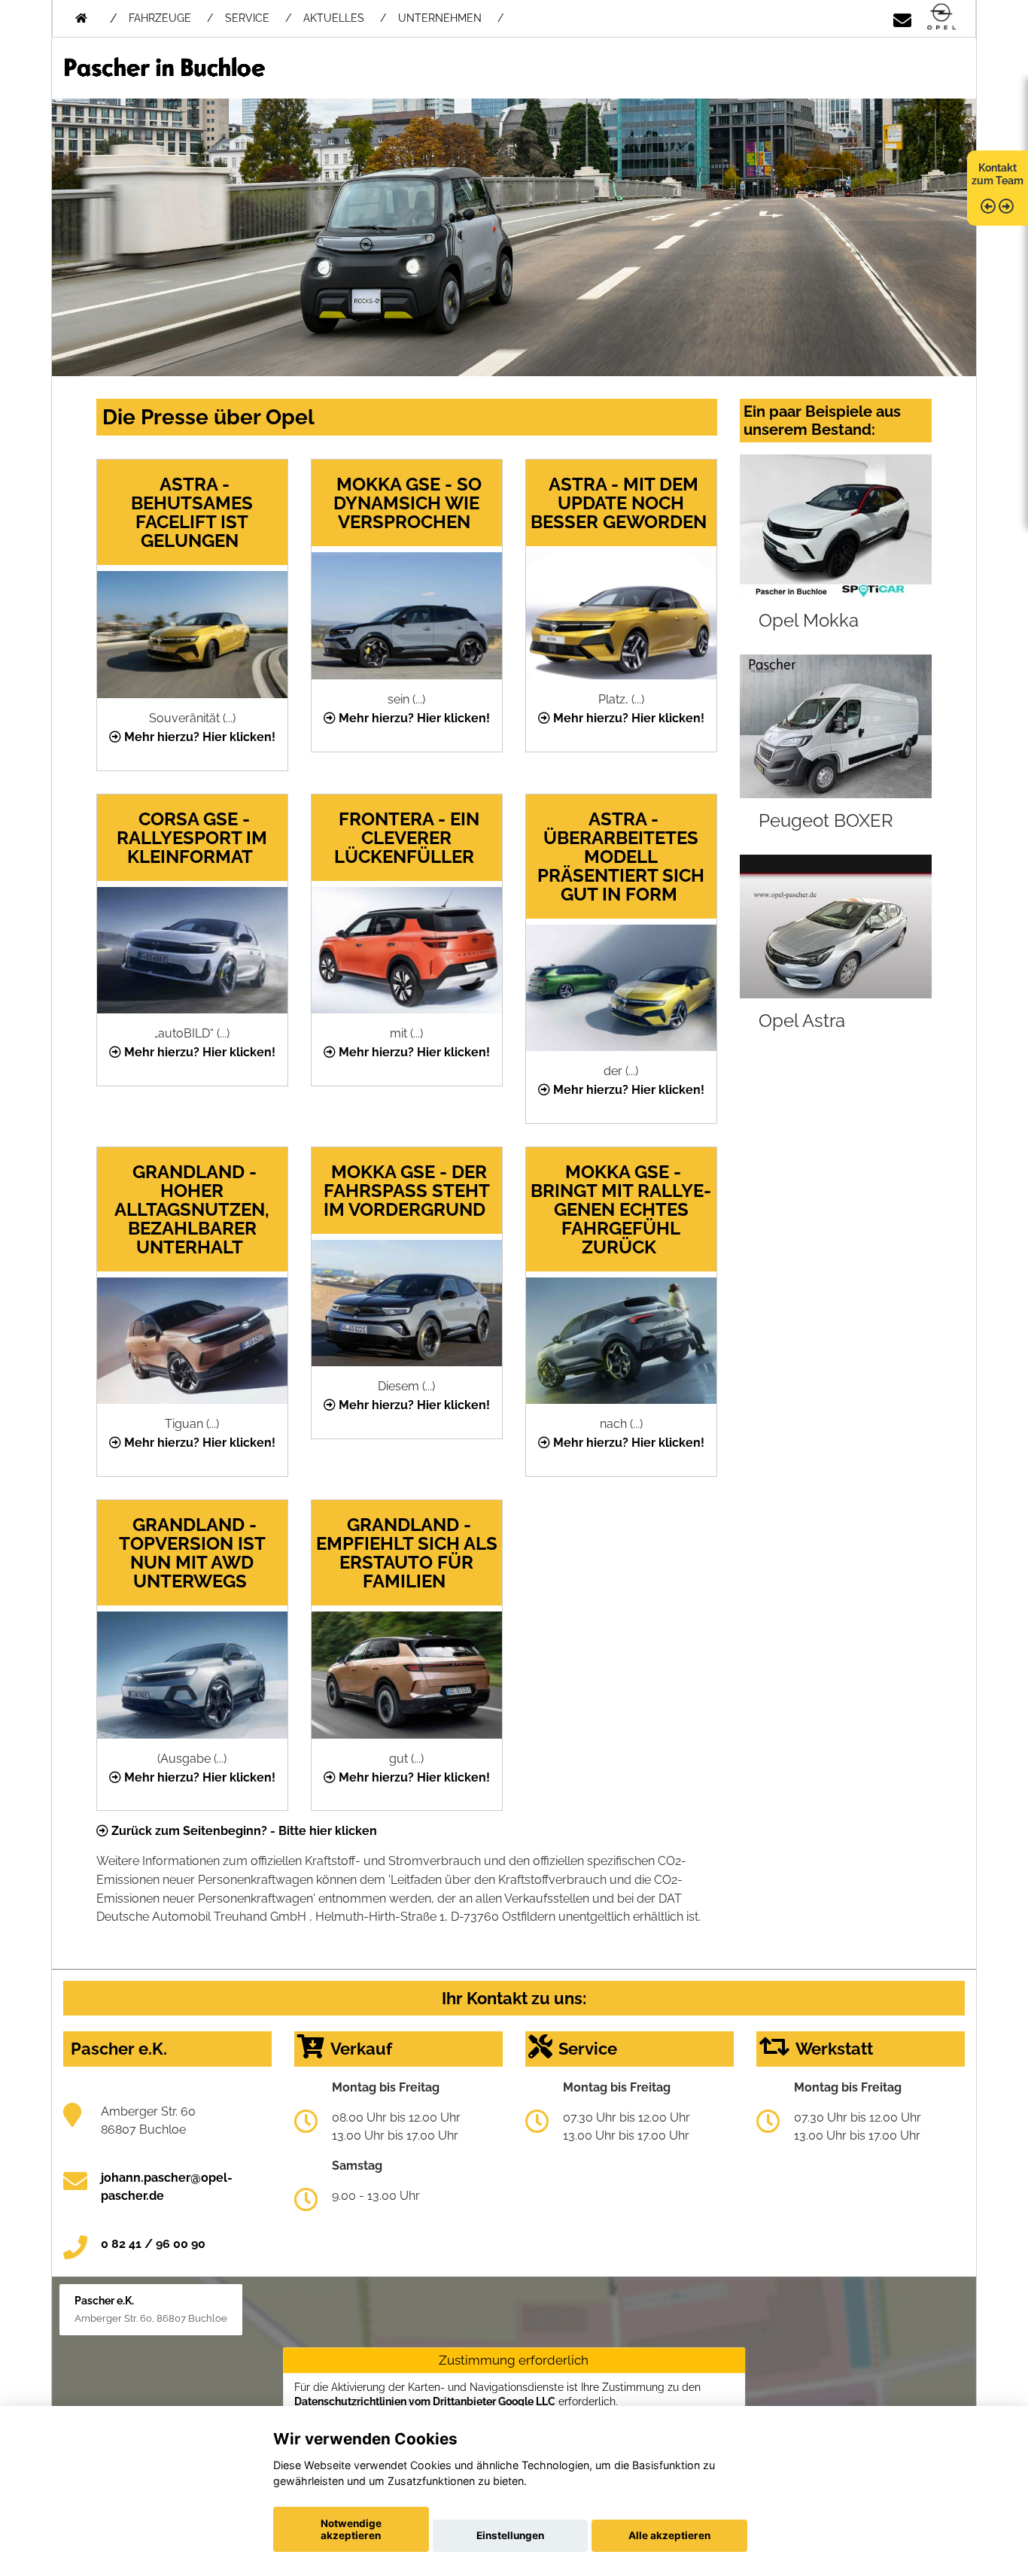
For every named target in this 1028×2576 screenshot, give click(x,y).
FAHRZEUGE (160, 18)
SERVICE (247, 18)
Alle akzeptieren (669, 2535)
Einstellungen (510, 2535)
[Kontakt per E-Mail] (902, 18)
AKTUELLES (334, 18)
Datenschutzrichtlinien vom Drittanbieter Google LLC (425, 2401)
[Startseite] (941, 18)
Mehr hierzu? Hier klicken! (198, 737)
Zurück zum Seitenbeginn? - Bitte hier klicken (243, 1831)
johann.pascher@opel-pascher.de (167, 2187)
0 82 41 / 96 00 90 (153, 2244)
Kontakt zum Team (998, 174)
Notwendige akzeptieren (351, 2529)
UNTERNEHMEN (440, 18)
